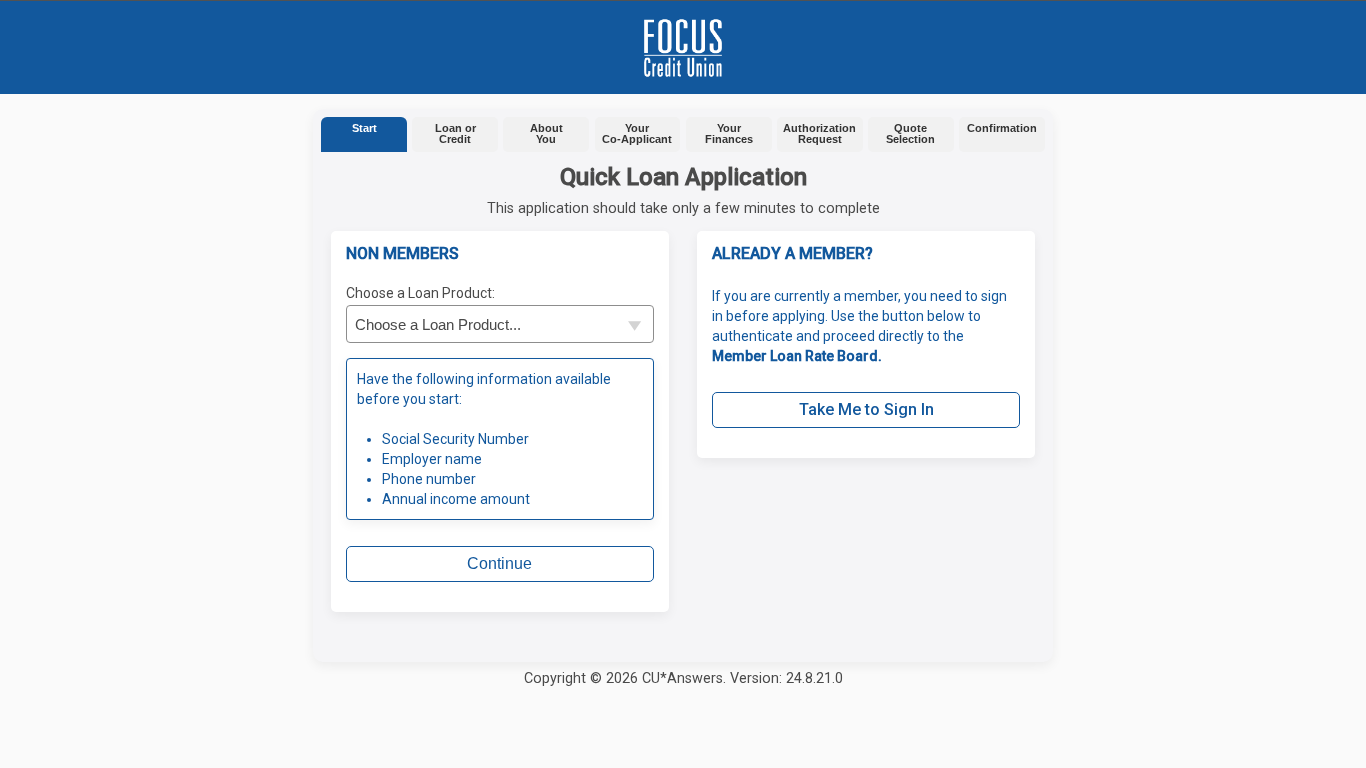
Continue (499, 563)
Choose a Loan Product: (420, 293)
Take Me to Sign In (866, 409)
